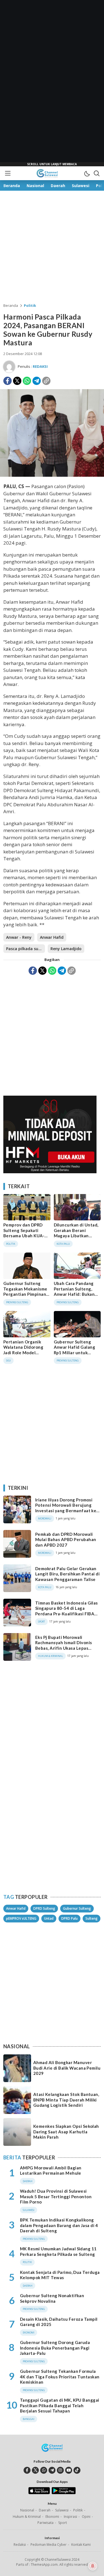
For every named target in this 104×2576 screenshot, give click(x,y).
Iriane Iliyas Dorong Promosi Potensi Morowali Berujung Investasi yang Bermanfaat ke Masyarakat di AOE (66, 1508)
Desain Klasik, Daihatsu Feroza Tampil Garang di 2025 (59, 2322)
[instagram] (60, 2470)
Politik (30, 305)
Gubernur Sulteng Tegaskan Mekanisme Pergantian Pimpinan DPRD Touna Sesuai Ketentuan (25, 1294)
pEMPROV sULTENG (21, 1918)
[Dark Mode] (87, 173)
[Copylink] (46, 381)
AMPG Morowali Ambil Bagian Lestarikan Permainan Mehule (51, 2171)
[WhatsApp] (27, 381)
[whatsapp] (44, 2470)
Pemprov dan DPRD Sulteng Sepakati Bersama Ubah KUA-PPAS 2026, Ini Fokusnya (24, 1236)
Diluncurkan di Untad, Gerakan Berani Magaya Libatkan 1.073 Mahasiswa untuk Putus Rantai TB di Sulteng (77, 1238)
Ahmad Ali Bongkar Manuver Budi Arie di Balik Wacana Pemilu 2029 (67, 2068)
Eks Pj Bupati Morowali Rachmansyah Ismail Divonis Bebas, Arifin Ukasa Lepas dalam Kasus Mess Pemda (64, 1645)
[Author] (9, 367)
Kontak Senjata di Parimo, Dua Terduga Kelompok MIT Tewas (60, 2275)
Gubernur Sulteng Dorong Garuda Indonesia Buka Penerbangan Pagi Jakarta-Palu (55, 2348)
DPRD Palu (69, 1918)
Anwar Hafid (52, 937)
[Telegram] (37, 381)
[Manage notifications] (93, 2566)
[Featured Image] (52, 475)
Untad (49, 1918)
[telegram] (52, 2470)
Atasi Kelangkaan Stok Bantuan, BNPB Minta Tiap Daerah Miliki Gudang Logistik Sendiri (66, 2100)
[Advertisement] (52, 83)
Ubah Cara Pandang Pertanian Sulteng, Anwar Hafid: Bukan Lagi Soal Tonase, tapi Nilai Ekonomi (76, 1294)
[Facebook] (7, 381)
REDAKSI (40, 366)
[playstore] (64, 2493)
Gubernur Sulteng (77, 1908)
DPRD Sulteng (44, 1908)
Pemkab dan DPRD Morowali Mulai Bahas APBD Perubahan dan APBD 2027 (66, 1540)
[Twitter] (17, 381)
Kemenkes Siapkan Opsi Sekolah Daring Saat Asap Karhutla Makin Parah (66, 2132)
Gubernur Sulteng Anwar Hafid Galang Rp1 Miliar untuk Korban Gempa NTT (75, 1350)
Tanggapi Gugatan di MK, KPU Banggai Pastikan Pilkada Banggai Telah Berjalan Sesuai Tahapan (60, 2405)
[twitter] (35, 2470)
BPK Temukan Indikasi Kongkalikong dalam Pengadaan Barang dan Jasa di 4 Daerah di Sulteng (59, 2225)
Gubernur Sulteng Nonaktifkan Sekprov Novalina (52, 2298)
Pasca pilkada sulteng (26, 949)
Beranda (11, 305)
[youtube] (69, 2470)
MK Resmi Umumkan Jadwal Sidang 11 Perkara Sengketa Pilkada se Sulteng (58, 2251)
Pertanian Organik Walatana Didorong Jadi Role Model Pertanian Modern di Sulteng (25, 1353)
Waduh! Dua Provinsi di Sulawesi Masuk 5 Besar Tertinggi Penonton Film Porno (56, 2196)
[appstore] (39, 2493)
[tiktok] (77, 2470)
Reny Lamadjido (66, 949)
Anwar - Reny (19, 937)
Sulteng (92, 1918)
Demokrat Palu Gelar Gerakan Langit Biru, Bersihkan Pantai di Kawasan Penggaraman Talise (67, 1574)
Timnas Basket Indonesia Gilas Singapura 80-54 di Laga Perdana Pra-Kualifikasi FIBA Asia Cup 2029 (67, 1611)
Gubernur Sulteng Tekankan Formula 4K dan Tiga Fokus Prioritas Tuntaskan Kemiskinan (60, 2377)
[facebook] (27, 2470)
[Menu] (7, 173)
